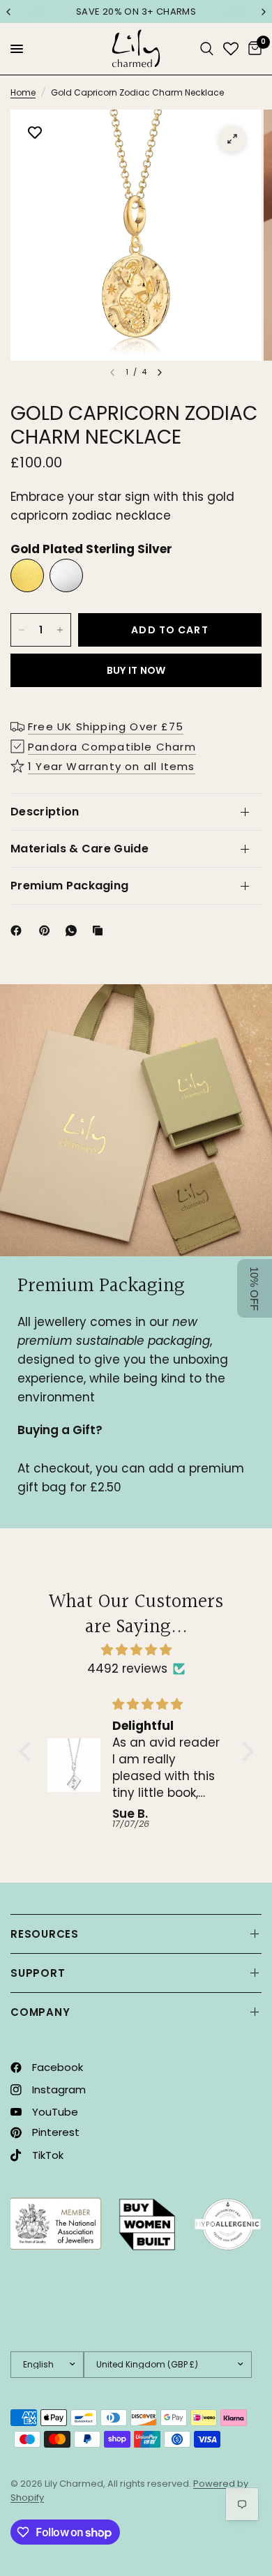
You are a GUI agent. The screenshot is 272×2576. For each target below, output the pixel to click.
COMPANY (40, 2012)
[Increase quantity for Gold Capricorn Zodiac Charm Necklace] (60, 630)
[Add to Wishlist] (35, 134)
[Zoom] (232, 139)
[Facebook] (19, 931)
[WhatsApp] (74, 931)
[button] (28, 1751)
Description (45, 812)
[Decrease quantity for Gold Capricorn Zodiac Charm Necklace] (22, 630)
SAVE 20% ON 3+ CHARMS (136, 12)
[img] (136, 1650)
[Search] (207, 49)
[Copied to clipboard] (100, 931)
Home (23, 92)
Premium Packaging (69, 886)
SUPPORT (38, 1973)
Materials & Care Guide (80, 849)
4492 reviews (127, 1669)
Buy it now (136, 670)
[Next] (160, 372)
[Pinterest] (47, 931)
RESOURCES (45, 1934)
